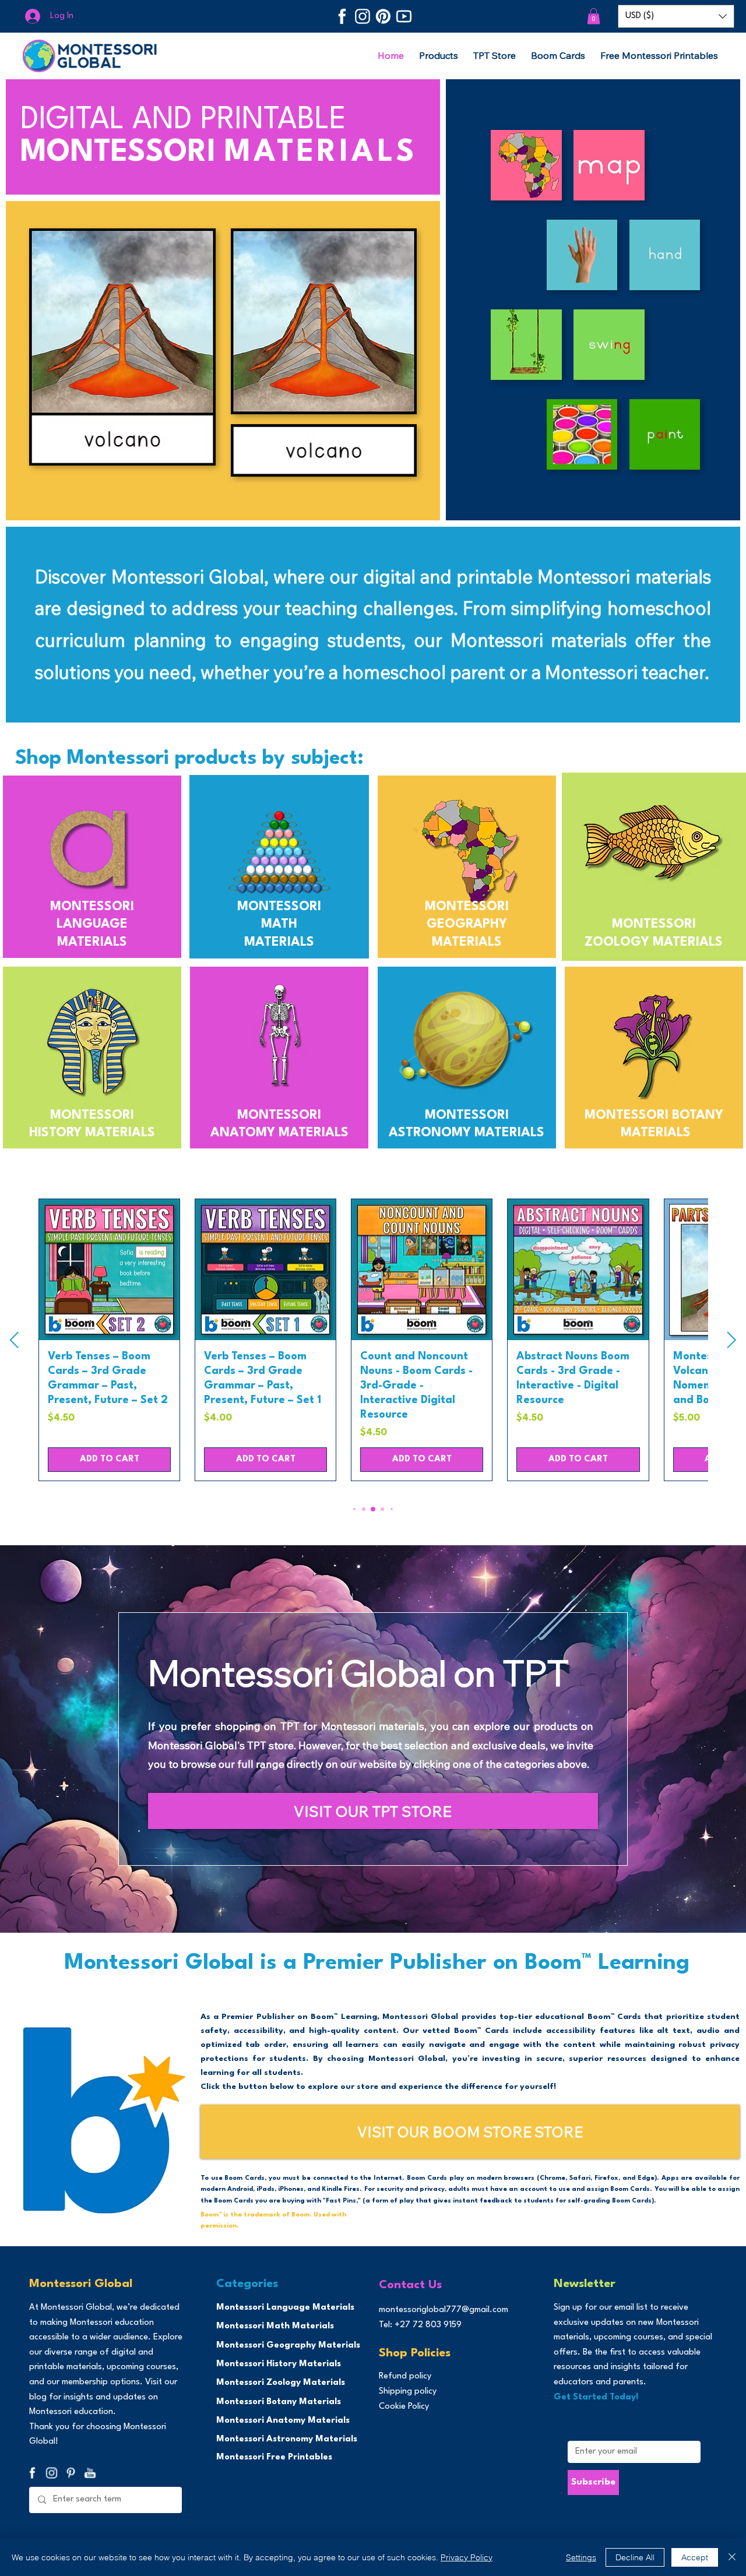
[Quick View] (109, 1269)
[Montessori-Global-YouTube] (404, 16)
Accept (695, 2557)
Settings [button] (581, 2557)
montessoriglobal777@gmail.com (444, 2310)
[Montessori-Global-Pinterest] (383, 16)
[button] (594, 16)
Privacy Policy (467, 2557)
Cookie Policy (404, 2407)
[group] (373, 1340)
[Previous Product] (14, 1340)
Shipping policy (408, 2392)
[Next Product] (732, 1340)
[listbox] (676, 16)
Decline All (635, 2557)
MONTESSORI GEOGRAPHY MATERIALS (467, 925)
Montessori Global (81, 2284)
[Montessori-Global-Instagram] (363, 16)
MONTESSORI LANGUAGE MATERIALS (92, 925)
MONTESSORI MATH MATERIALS (279, 925)
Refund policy (405, 2376)
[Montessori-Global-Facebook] (342, 16)
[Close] (732, 2557)
